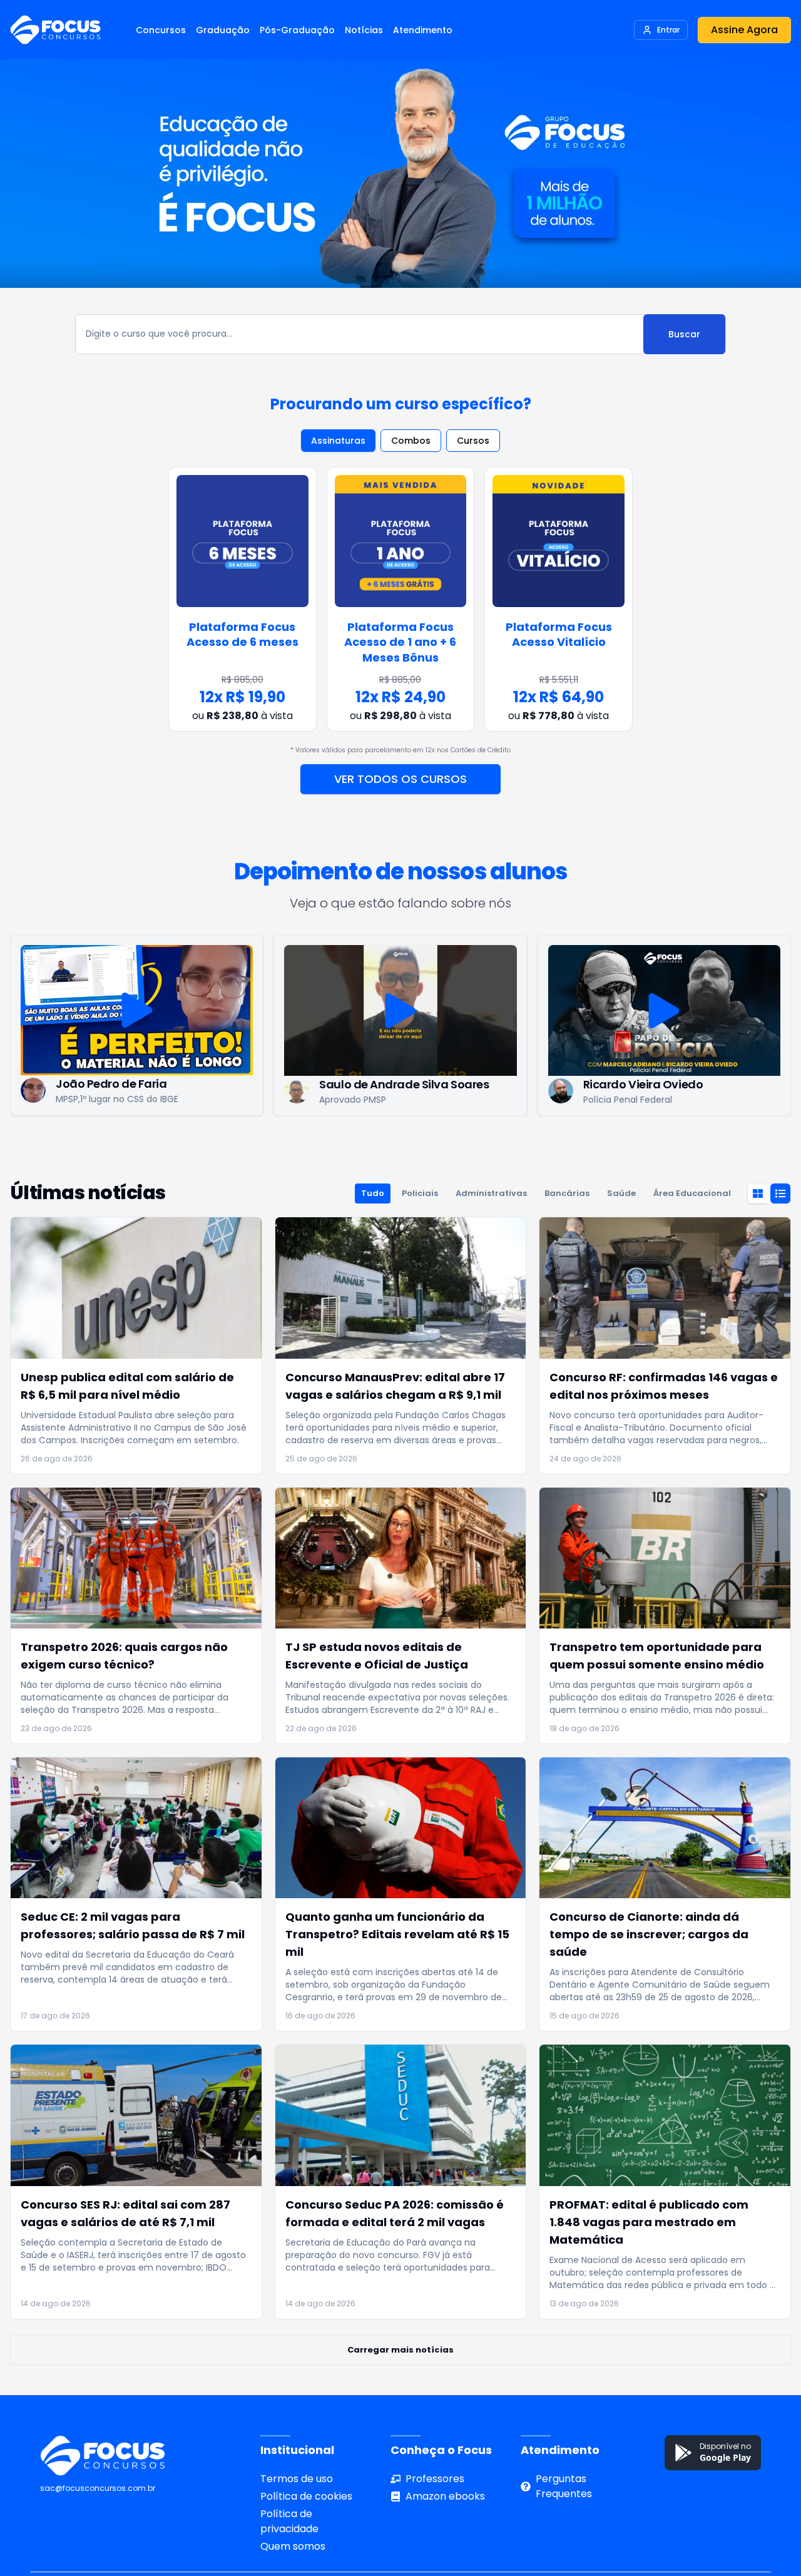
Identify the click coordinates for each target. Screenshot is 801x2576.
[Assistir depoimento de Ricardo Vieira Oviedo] (136, 1018)
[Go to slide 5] (363, 1149)
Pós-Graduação (297, 30)
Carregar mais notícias (400, 2387)
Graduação (223, 30)
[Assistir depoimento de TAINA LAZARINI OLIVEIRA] (400, 1018)
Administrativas (491, 1231)
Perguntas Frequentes (564, 2524)
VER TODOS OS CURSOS (400, 786)
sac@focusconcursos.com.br (98, 2526)
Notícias (364, 30)
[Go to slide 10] (438, 1149)
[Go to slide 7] (393, 1149)
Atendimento (423, 30)
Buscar (684, 342)
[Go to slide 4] (348, 1149)
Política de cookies (306, 2534)
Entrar (668, 30)
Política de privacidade (289, 2559)
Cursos (473, 448)
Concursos (161, 30)
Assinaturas (338, 448)
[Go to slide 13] (483, 1149)
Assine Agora (744, 30)
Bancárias (567, 1231)
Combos (411, 448)
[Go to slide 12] (468, 1149)
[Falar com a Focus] (770, 2513)
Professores (435, 2516)
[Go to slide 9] (423, 1149)
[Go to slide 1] (303, 1149)
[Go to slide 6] (378, 1149)
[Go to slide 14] (498, 1149)
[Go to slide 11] (453, 1149)
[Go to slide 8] (408, 1149)
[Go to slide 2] (318, 1149)
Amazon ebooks (445, 2534)
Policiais (420, 1231)
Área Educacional (692, 1231)
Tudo (373, 1231)
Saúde (621, 1231)
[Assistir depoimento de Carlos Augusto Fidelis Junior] (664, 1018)
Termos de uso (297, 2516)
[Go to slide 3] (333, 1149)
